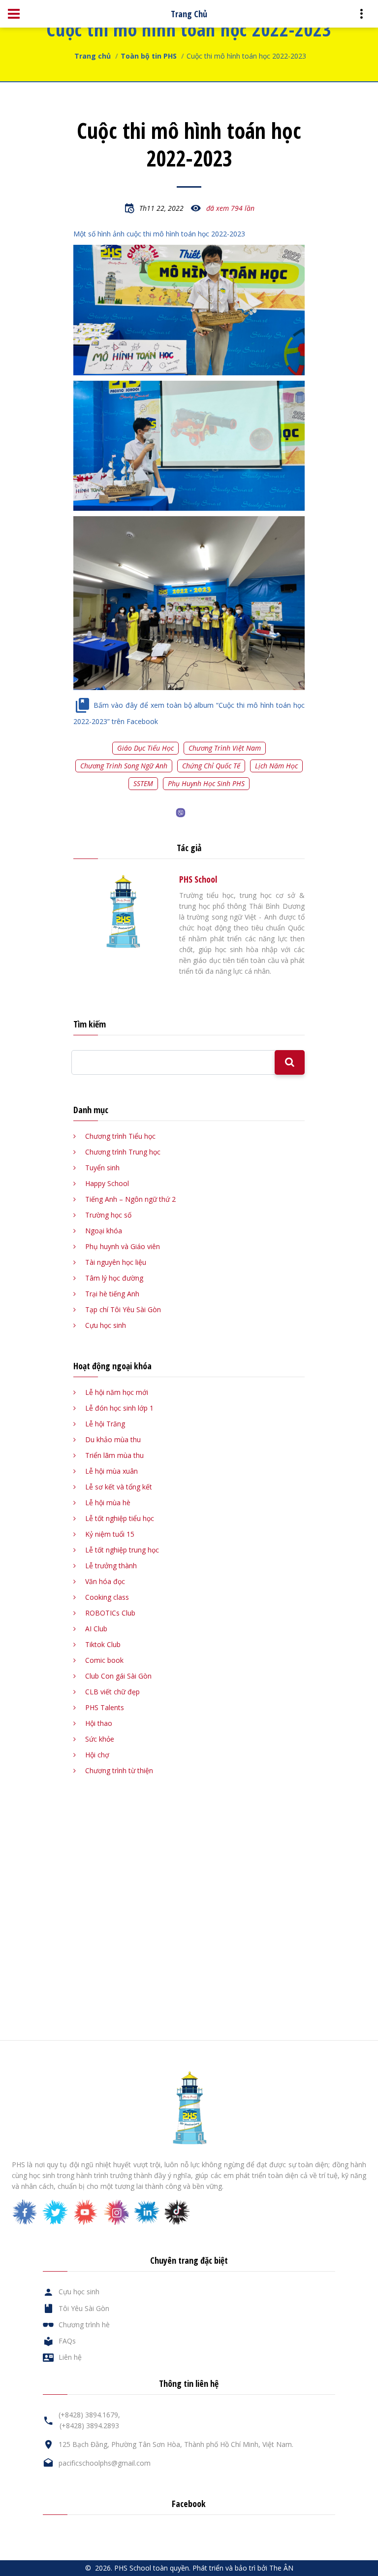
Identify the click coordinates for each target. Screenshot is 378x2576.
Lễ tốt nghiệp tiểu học (120, 1518)
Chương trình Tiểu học (120, 1136)
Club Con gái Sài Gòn (118, 1676)
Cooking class (107, 1597)
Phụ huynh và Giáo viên (123, 1246)
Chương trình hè (84, 2325)
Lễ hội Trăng (105, 1424)
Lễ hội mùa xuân (111, 1471)
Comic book (104, 1660)
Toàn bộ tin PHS (149, 56)
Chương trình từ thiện (119, 1770)
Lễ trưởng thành (111, 1566)
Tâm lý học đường (114, 1278)
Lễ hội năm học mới (117, 1392)
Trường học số (108, 1215)
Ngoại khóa (104, 1231)
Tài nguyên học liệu (116, 1262)
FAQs (67, 2341)
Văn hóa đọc (105, 1581)
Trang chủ (93, 56)
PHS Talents (105, 1707)
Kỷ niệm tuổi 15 (110, 1534)
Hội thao (99, 1723)
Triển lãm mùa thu (114, 1455)
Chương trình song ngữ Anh (124, 766)
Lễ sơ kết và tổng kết (119, 1487)
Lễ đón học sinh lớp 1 (119, 1408)
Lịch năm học (276, 766)
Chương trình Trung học (123, 1152)
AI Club (96, 1629)
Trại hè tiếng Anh (112, 1294)
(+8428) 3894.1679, (89, 2415)
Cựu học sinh (106, 1325)
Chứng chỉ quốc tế (211, 766)
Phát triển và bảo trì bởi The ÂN (243, 2568)
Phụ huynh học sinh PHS (206, 783)
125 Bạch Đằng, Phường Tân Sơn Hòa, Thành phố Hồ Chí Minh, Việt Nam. (176, 2444)
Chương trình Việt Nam (225, 748)
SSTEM (143, 783)
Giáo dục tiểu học (145, 748)
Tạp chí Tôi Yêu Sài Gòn (123, 1309)
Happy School (107, 1183)
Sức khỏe (100, 1739)
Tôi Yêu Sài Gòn (84, 2308)
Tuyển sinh (102, 1168)
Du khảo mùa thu (113, 1439)
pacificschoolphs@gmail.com (105, 2463)
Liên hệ (70, 2357)
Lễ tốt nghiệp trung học (122, 1550)
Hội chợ (97, 1755)
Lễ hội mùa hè (108, 1503)
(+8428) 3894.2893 (89, 2426)
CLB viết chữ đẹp (112, 1692)
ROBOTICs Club (110, 1613)
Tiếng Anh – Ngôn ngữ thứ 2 (130, 1199)
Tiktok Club (103, 1644)
